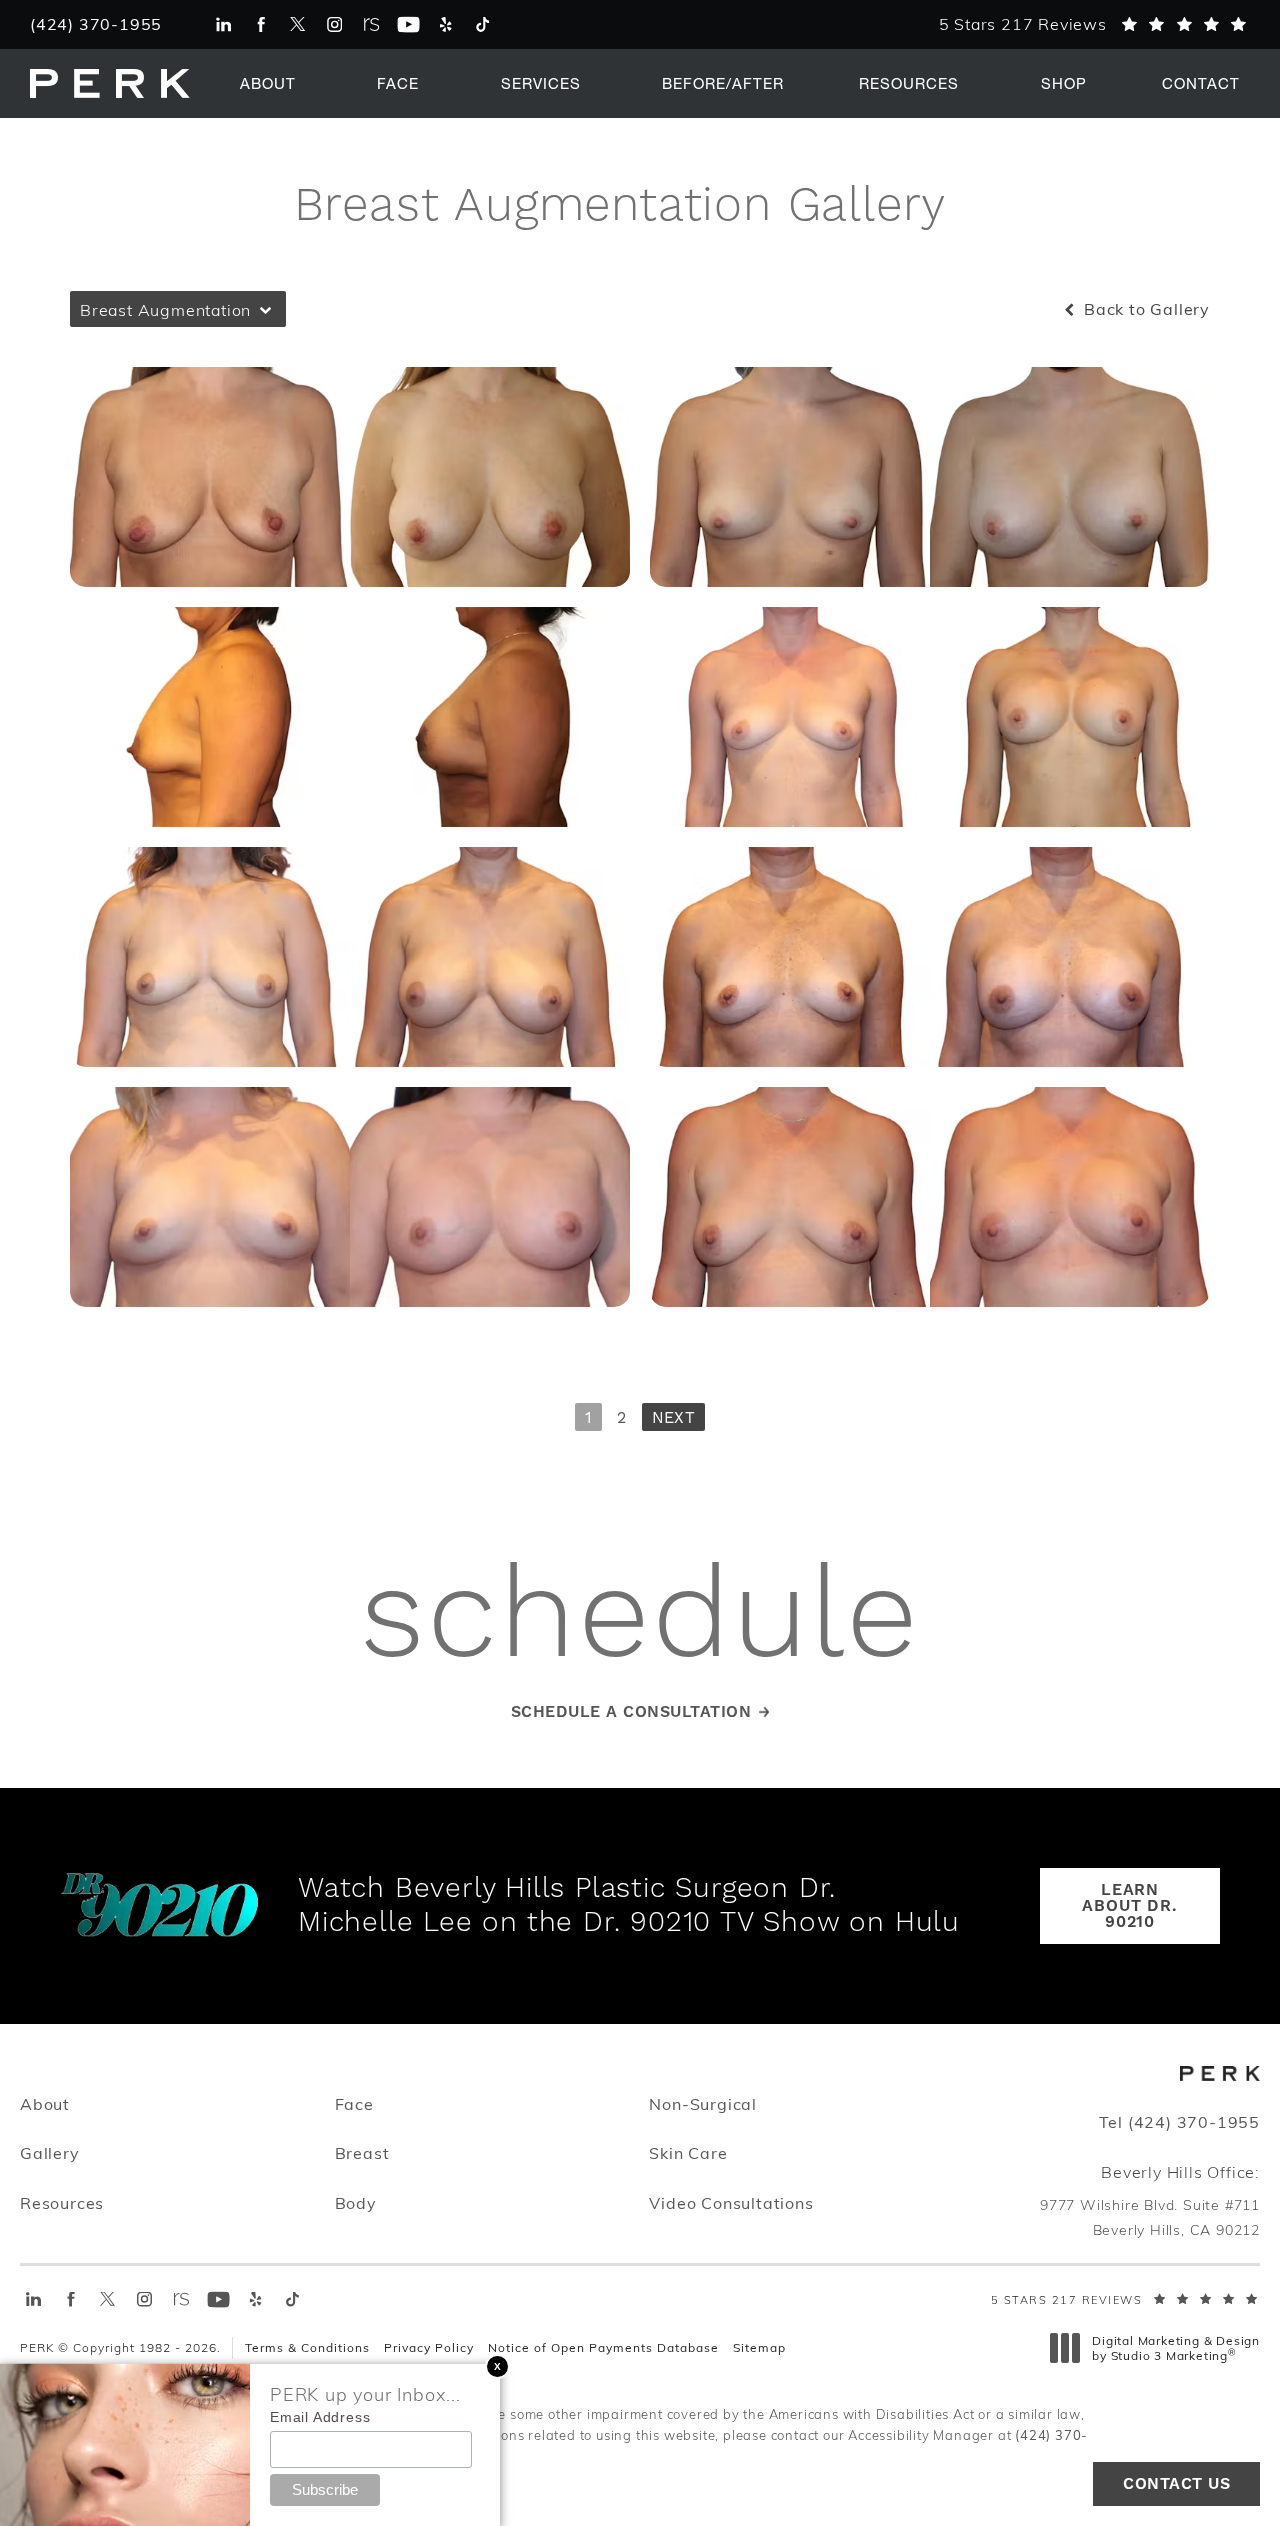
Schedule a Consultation (631, 1712)
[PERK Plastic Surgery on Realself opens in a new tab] (371, 24)
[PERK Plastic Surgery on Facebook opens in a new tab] (260, 24)
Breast (362, 2152)
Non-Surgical (703, 2103)
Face (398, 83)
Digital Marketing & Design (1175, 2348)
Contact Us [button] (1176, 2484)
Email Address (320, 2417)
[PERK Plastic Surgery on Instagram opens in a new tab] (334, 24)
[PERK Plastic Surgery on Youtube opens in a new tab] (408, 24)
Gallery (50, 2152)
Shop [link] (1064, 83)
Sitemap (759, 2347)
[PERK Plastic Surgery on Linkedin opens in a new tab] (223, 24)
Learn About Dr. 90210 (1129, 1906)
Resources (909, 83)
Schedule (640, 1618)
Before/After (723, 83)
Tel (1179, 2122)
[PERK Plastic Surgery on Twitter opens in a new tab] (297, 24)
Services (541, 83)
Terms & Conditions (307, 2347)
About (268, 83)
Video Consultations (731, 2202)
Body (356, 2202)
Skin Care (688, 2152)
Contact (1201, 83)
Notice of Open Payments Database (603, 2347)
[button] (497, 2366)
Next (673, 1418)
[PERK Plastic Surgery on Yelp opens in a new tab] (445, 24)
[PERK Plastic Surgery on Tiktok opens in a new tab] (482, 24)
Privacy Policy (429, 2347)
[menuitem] (223, 24)
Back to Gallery (1144, 309)
